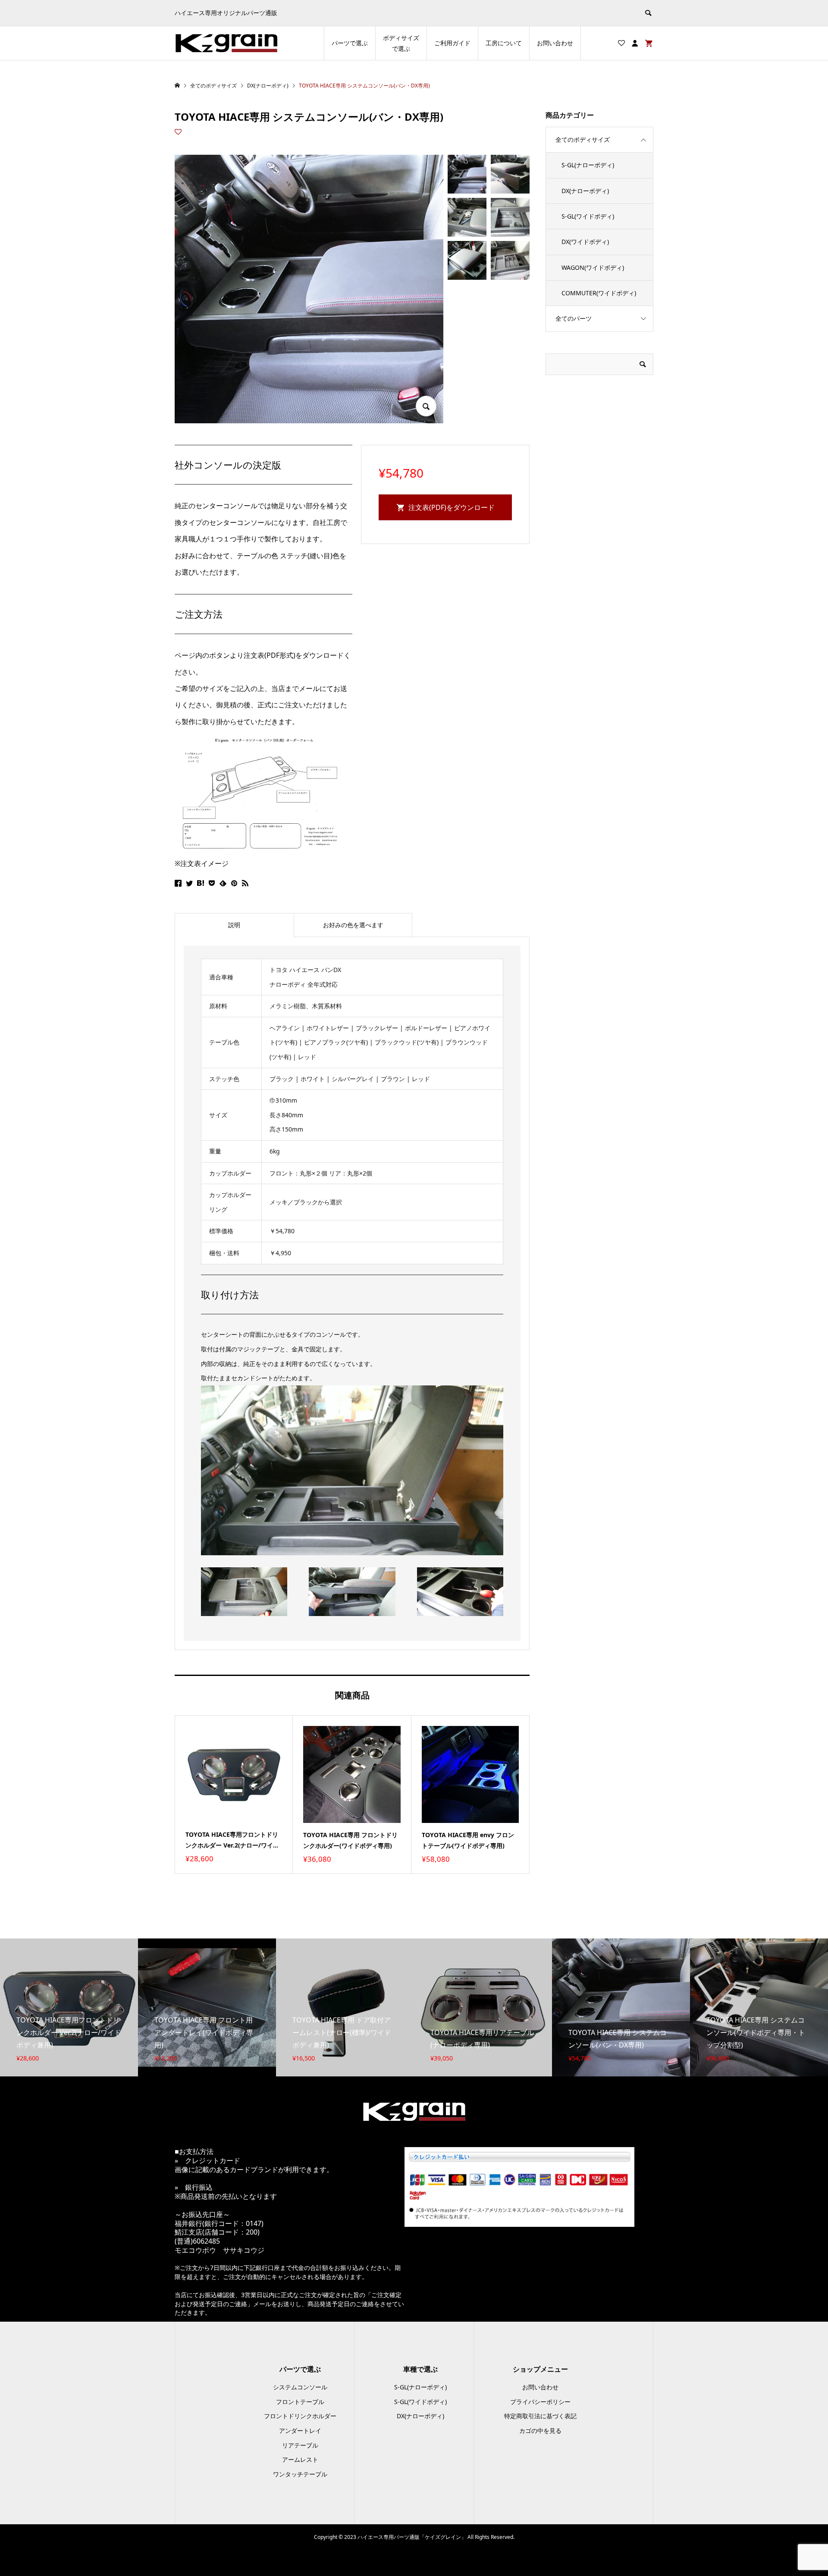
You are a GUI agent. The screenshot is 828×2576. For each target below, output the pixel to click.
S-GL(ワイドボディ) (588, 216)
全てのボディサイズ (583, 139)
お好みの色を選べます (353, 925)
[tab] (234, 925)
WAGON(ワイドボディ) (593, 267)
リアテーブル (300, 2445)
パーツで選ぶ (350, 43)
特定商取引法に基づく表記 (540, 2416)
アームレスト (300, 2459)
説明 (234, 925)
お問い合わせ (555, 43)
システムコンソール (300, 2387)
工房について (504, 43)
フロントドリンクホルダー (300, 2416)
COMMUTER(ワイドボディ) (599, 293)
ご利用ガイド (452, 43)
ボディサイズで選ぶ (401, 43)
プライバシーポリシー (540, 2402)
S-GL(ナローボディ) (588, 165)
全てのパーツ (574, 318)
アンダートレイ (300, 2431)
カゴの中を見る (540, 2431)
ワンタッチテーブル (300, 2474)
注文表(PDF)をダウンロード (452, 507)
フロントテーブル (300, 2402)
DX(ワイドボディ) (585, 242)
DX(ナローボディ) (585, 191)
